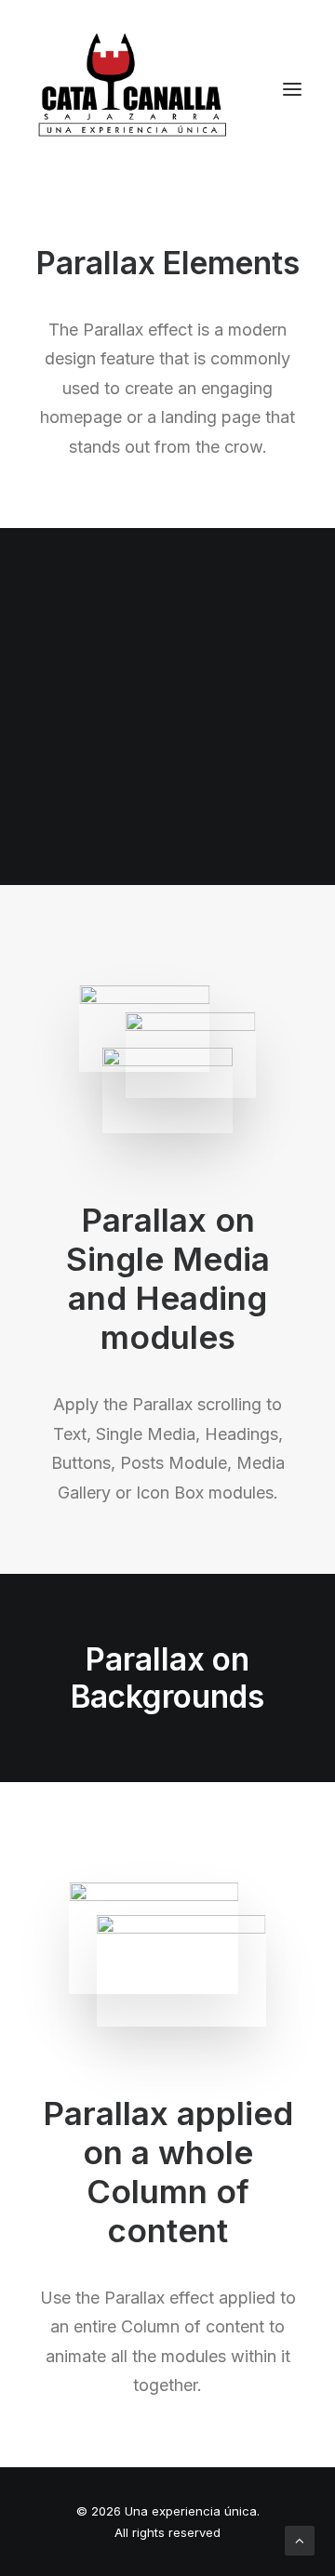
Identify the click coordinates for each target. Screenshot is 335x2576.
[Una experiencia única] (133, 89)
